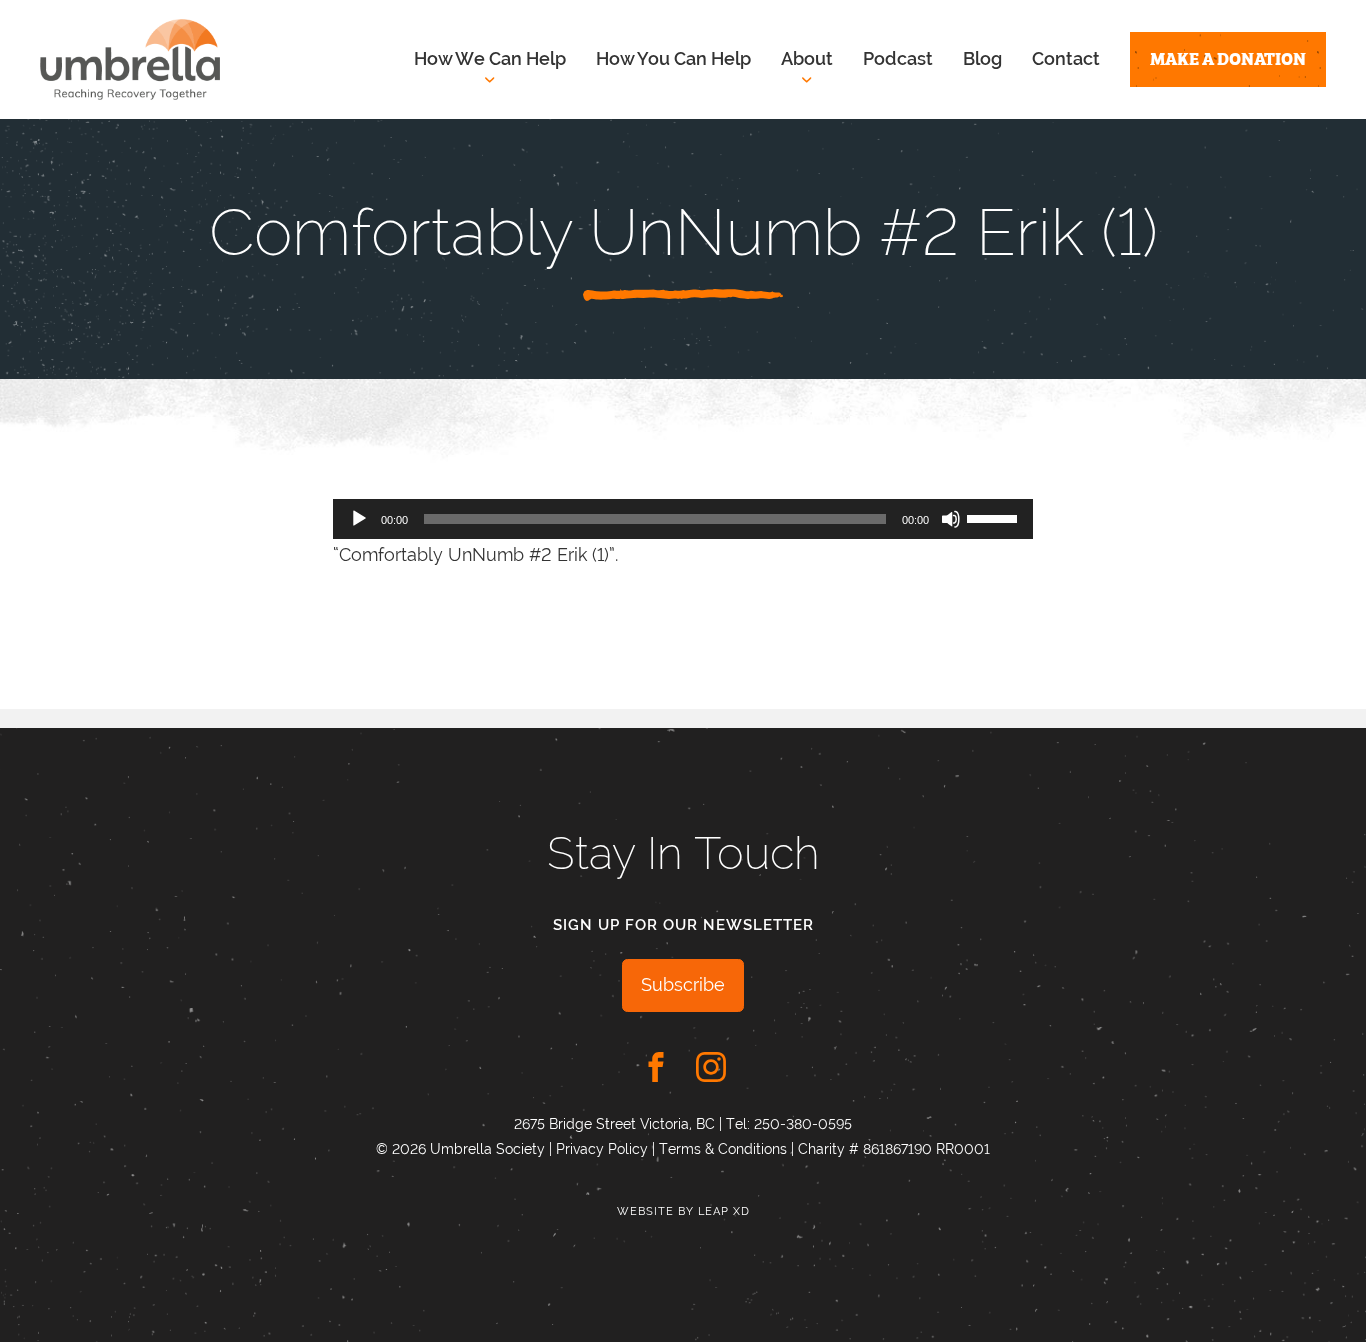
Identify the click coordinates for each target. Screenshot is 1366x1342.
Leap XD (724, 1211)
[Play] (359, 519)
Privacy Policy (602, 1149)
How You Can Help (673, 58)
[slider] (995, 517)
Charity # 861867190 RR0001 (894, 1149)
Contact (1066, 58)
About (807, 58)
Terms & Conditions (723, 1149)
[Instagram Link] (711, 1067)
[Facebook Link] (656, 1067)
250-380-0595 (803, 1124)
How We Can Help (490, 58)
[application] (683, 519)
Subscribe (683, 984)
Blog (982, 58)
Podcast (898, 58)
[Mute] (951, 519)
